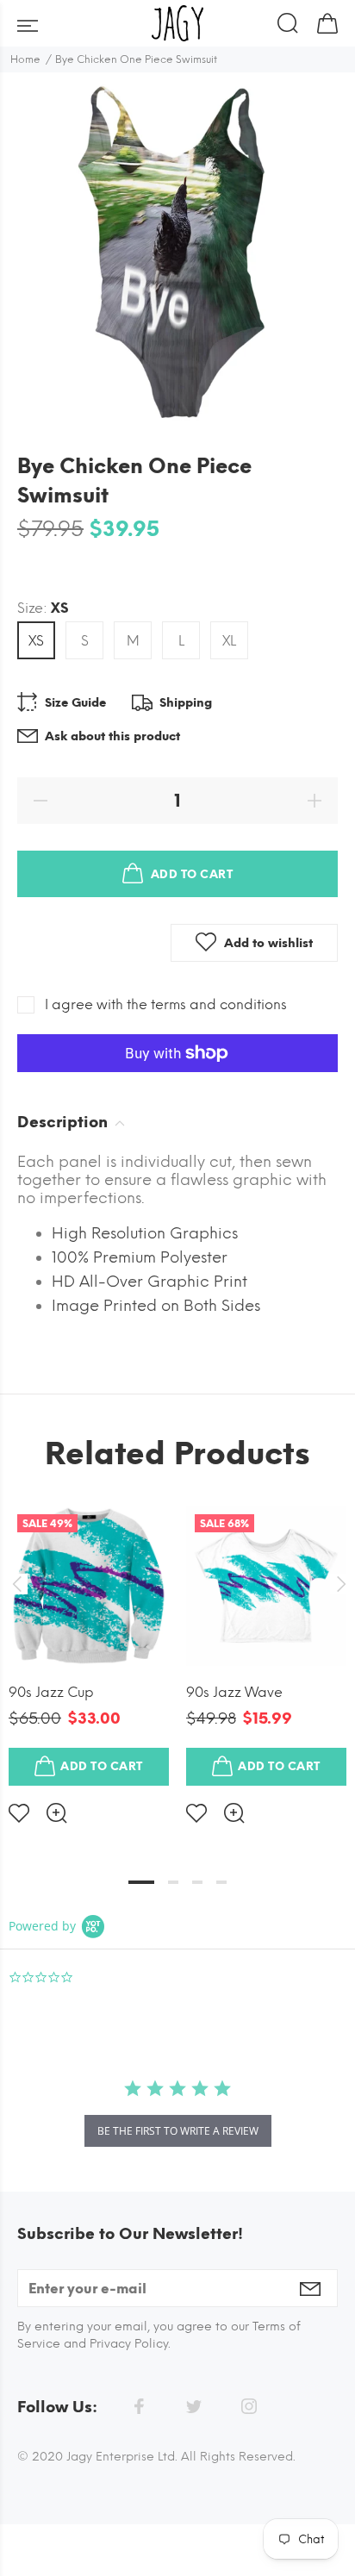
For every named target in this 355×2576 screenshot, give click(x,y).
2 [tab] (173, 1882)
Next (339, 1584)
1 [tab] (141, 1882)
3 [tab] (197, 1882)
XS (36, 641)
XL (229, 641)
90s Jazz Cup (51, 1692)
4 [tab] (221, 1882)
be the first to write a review (178, 2131)
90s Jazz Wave (234, 1692)
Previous (16, 1584)
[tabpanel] (89, 1651)
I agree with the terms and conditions (166, 1004)
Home (25, 59)
